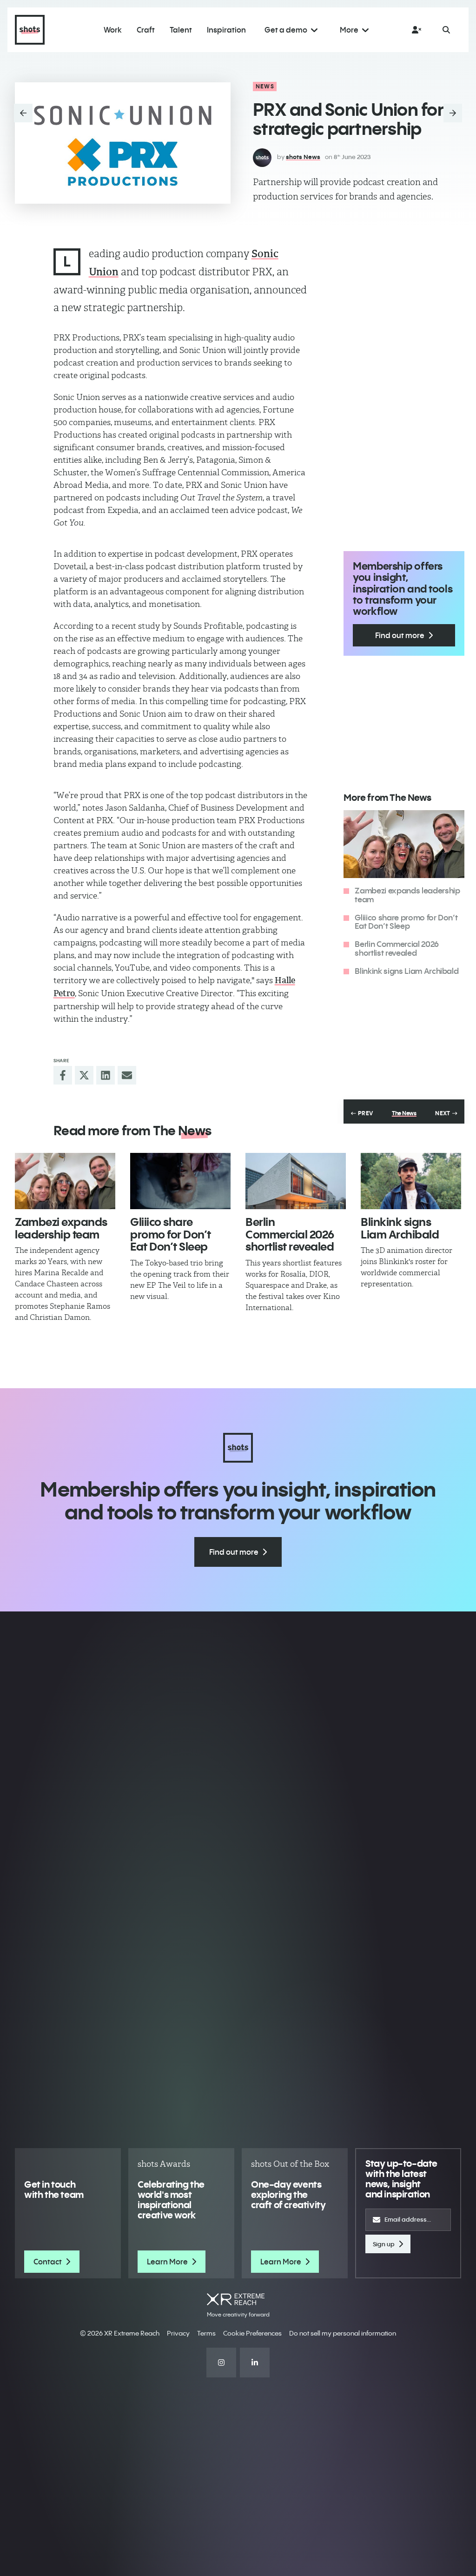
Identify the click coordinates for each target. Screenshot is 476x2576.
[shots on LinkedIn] (255, 2363)
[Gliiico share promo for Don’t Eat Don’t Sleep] (180, 1181)
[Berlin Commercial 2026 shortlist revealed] (296, 1181)
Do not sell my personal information (343, 2333)
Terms (206, 2333)
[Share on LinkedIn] (106, 1075)
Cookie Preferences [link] (252, 2333)
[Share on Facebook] (63, 1075)
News (265, 86)
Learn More (167, 2262)
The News (404, 1113)
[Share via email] (127, 1075)
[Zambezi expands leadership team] (65, 1181)
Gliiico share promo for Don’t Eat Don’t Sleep (406, 922)
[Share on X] (84, 1075)
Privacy (178, 2333)
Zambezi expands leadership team (407, 895)
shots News (303, 157)
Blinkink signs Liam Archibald (407, 971)
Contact (48, 2262)
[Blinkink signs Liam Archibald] (411, 1181)
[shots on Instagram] (221, 2363)
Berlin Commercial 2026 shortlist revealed (397, 948)
